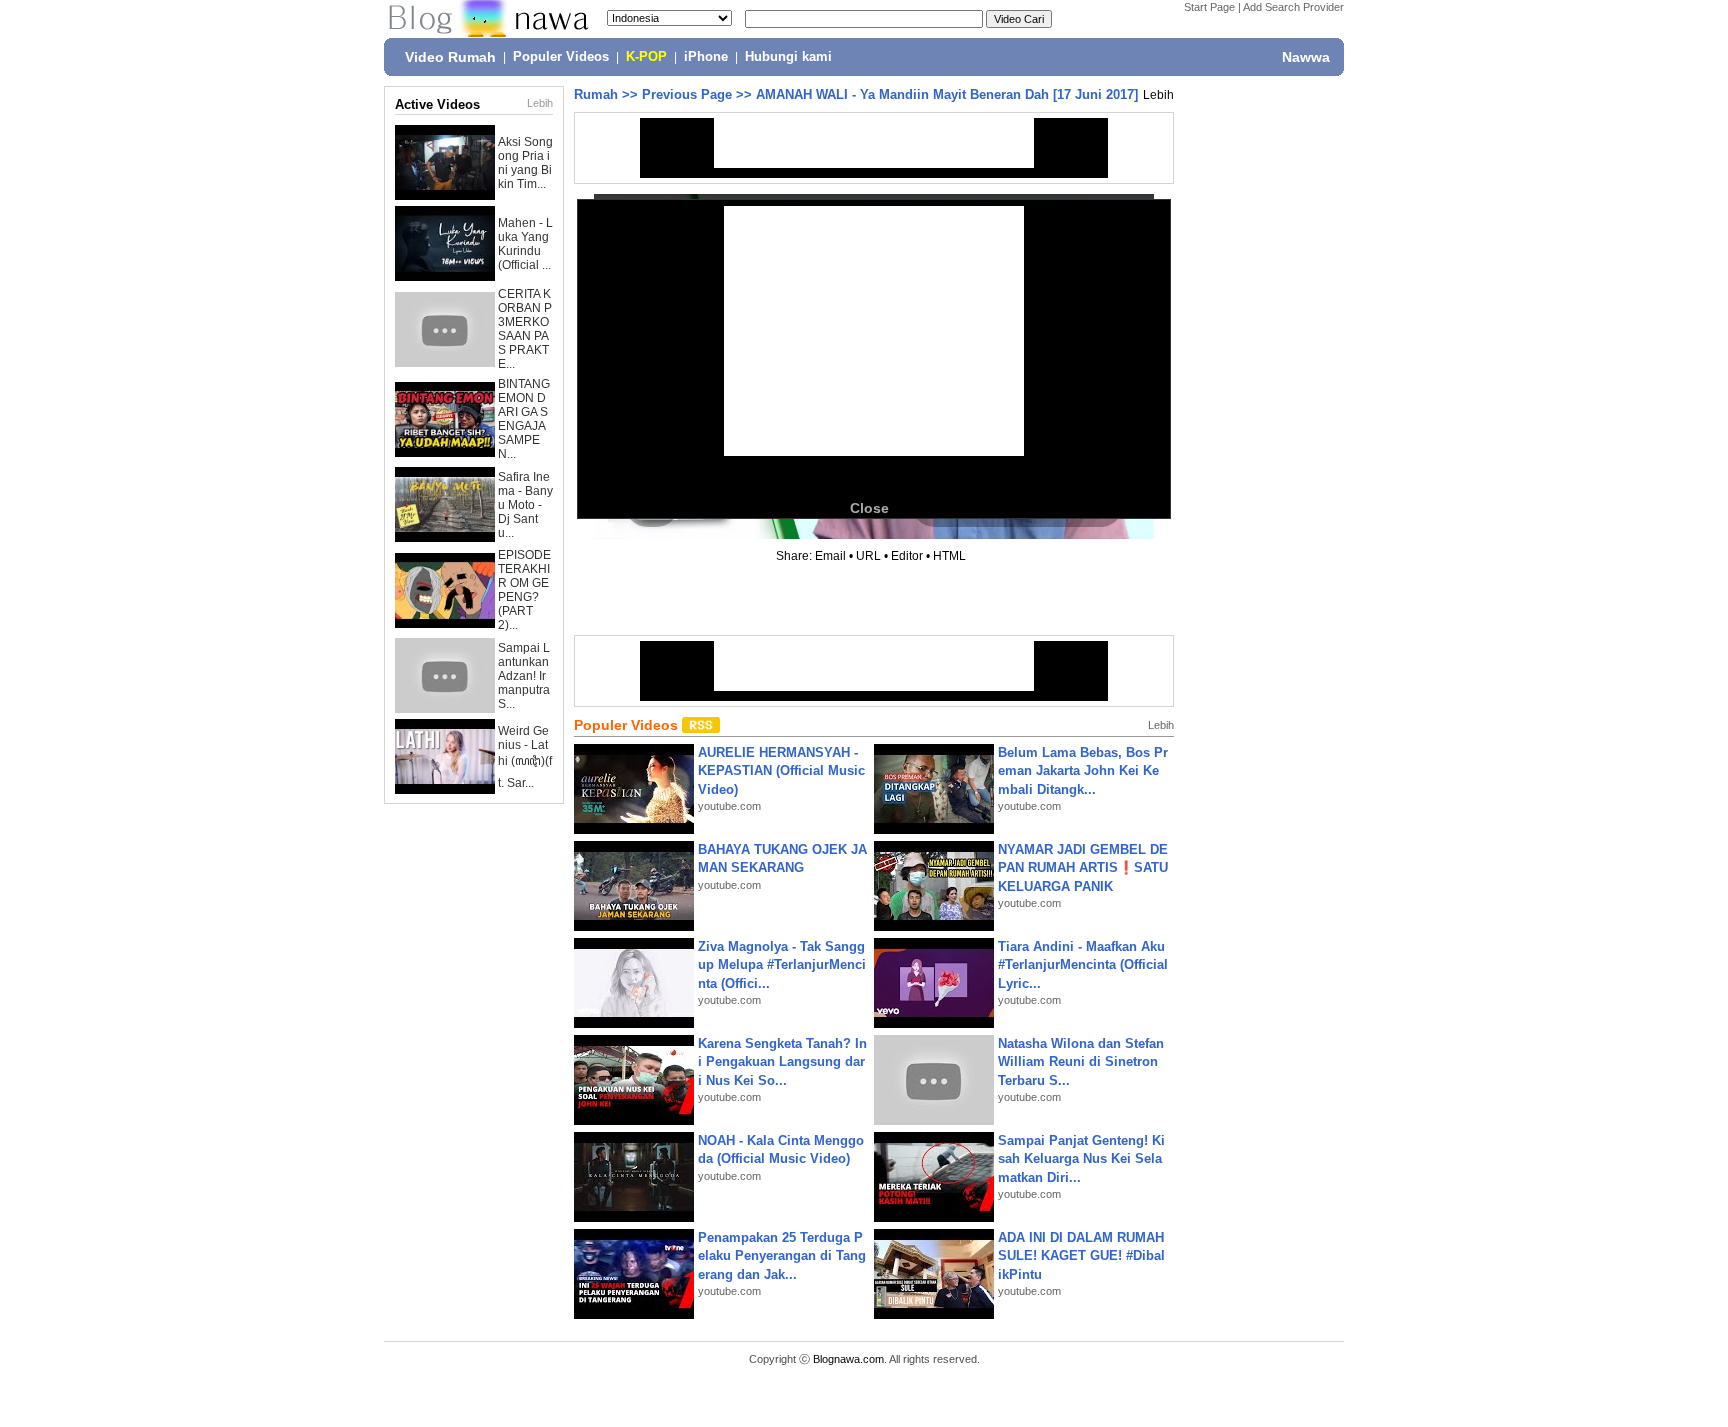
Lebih (540, 103)
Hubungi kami (788, 57)
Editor (907, 556)
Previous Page (687, 94)
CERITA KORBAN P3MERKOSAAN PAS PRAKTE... (525, 329)
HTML (949, 556)
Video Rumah (450, 57)
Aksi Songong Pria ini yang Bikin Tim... (525, 163)
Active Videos (437, 104)
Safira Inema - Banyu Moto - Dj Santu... (525, 505)
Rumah (596, 94)
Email (830, 556)
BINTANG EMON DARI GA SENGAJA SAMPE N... (524, 419)
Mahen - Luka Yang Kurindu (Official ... (525, 244)
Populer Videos (561, 57)
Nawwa (1306, 57)
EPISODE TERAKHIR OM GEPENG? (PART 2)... (524, 590)
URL (868, 556)
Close (869, 508)
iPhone (706, 57)
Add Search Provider (1293, 7)
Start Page (1209, 7)
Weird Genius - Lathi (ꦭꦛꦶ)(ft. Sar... (525, 757)
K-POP (646, 57)
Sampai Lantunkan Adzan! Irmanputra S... (524, 676)
